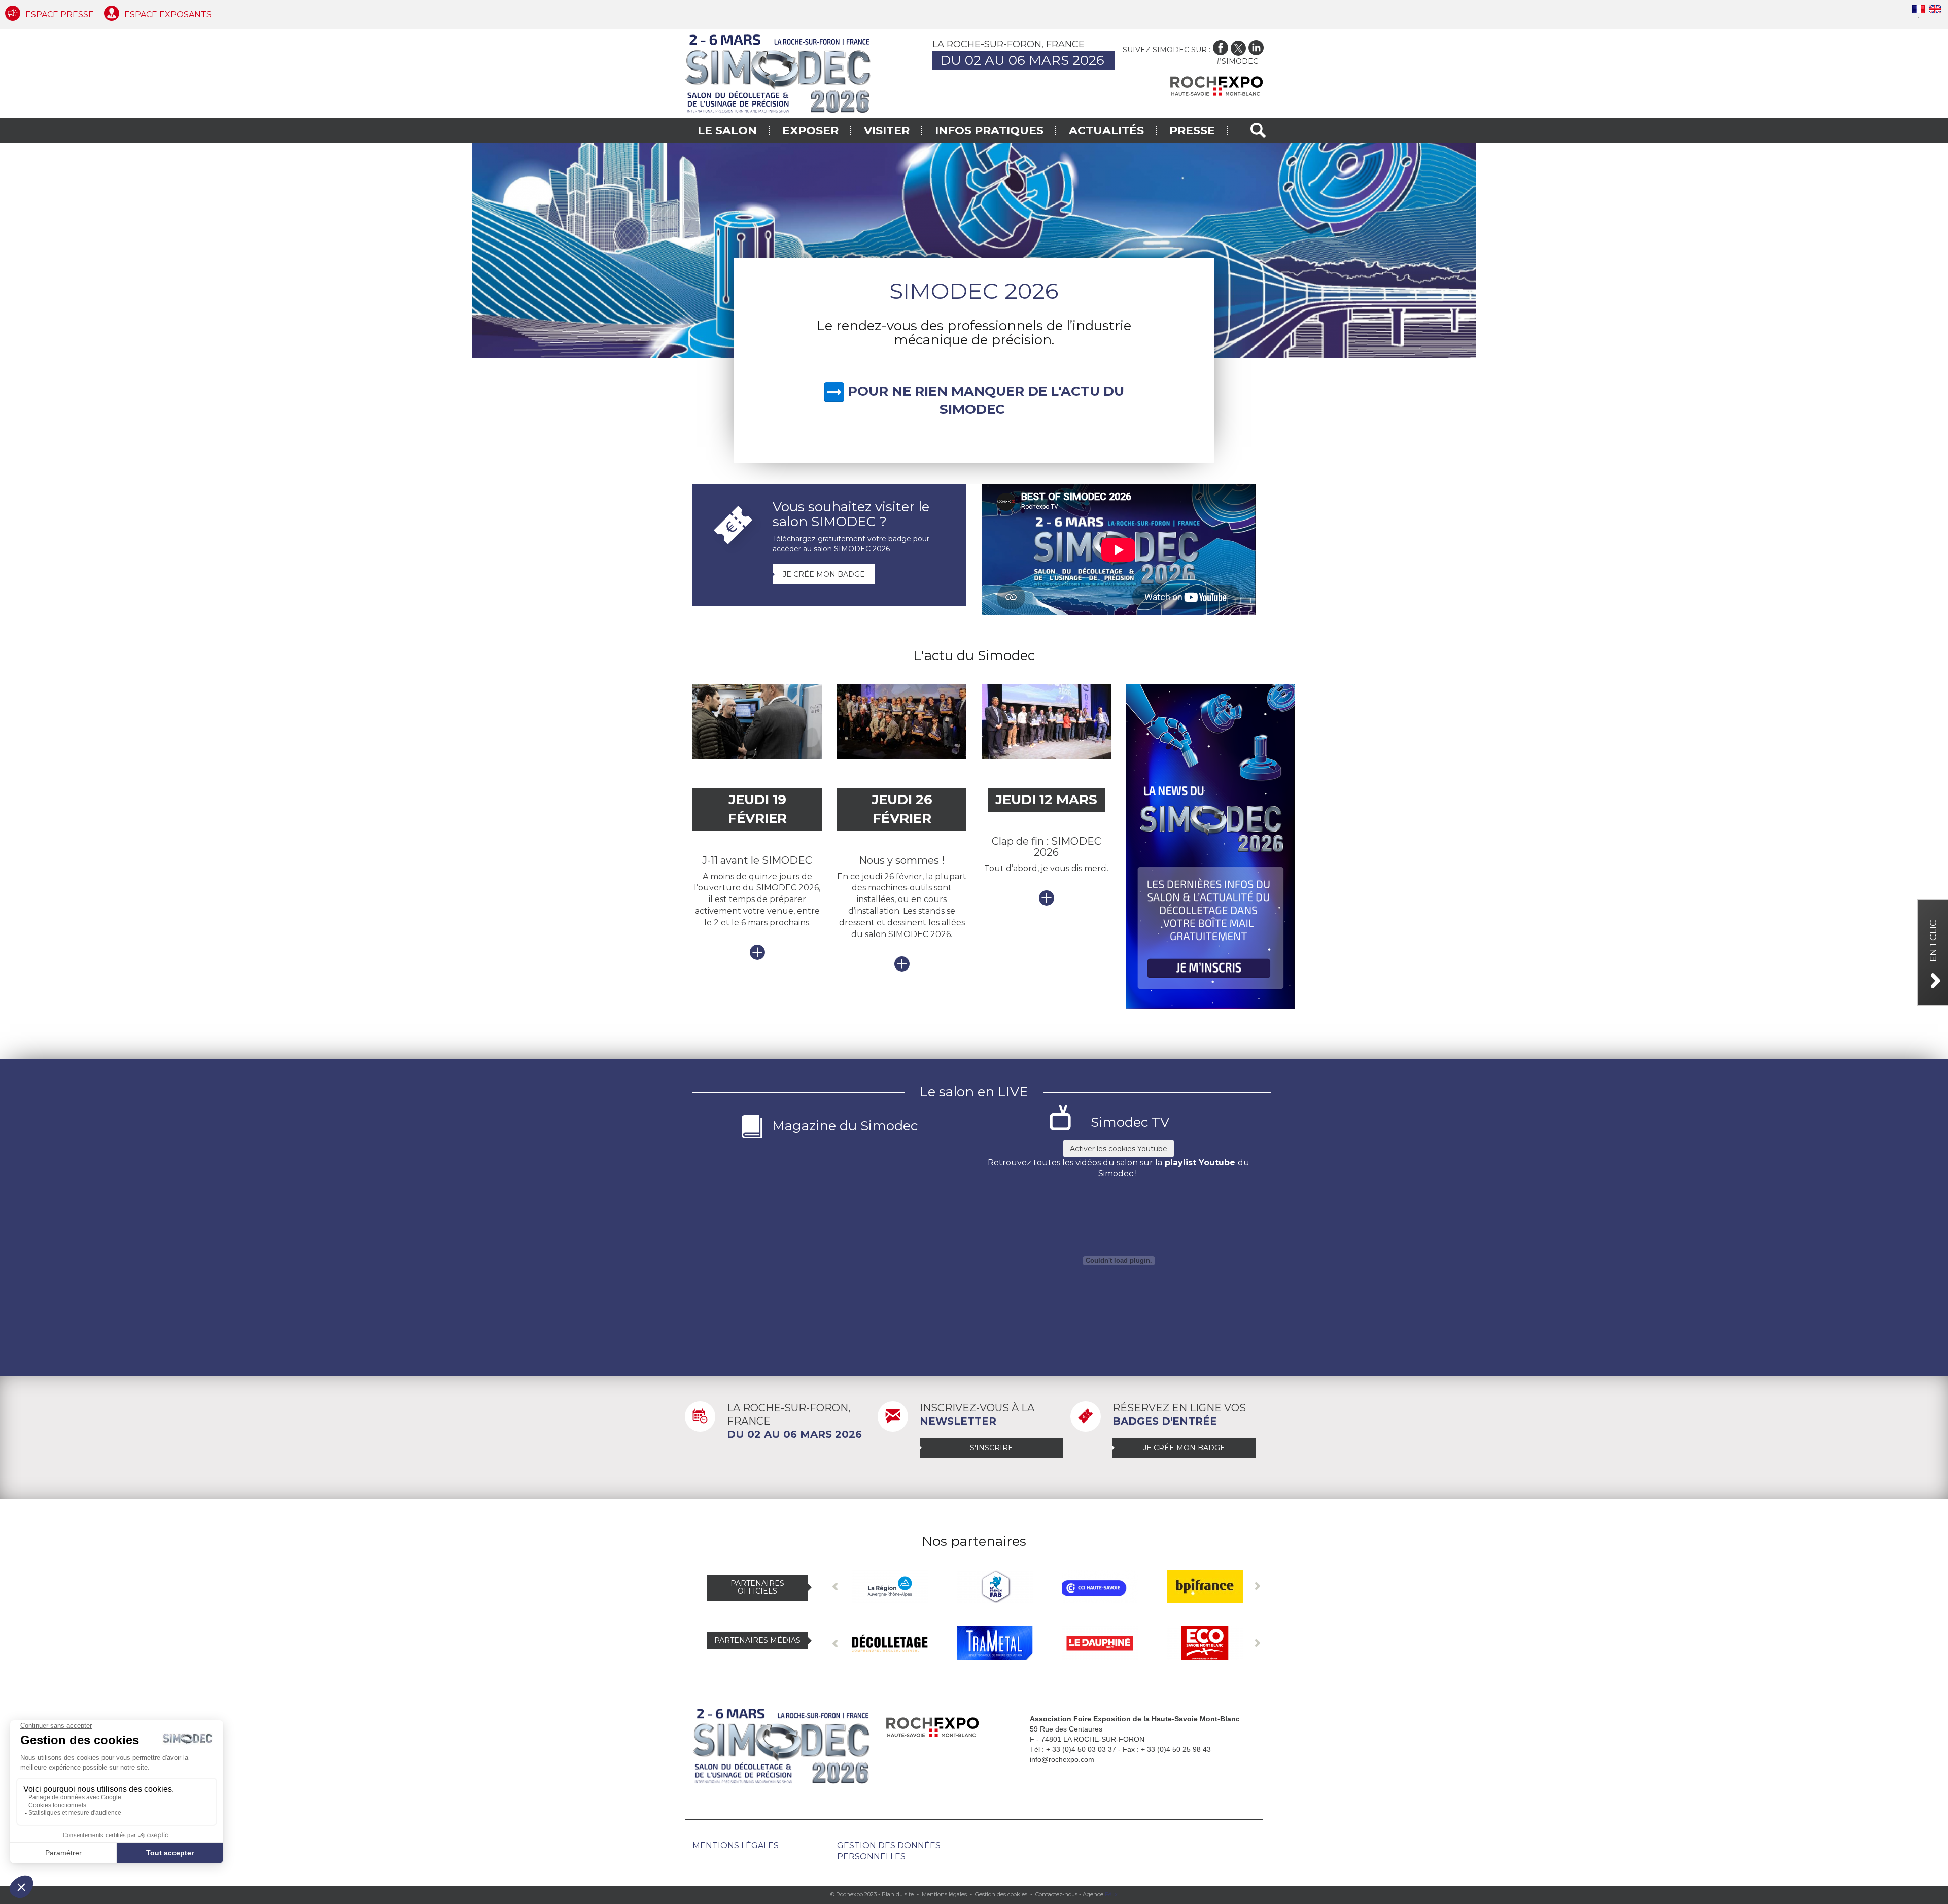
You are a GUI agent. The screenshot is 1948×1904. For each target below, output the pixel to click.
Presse (1192, 131)
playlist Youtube (1200, 1163)
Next (1257, 1586)
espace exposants (168, 14)
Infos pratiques (989, 131)
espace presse (60, 14)
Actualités (1106, 131)
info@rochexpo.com (1062, 1759)
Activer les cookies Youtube (1119, 1149)
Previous (835, 1586)
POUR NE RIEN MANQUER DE (949, 391)
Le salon (727, 131)
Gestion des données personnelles (889, 1851)
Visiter (887, 131)
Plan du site (898, 1894)
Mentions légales (736, 1845)
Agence (1100, 1894)
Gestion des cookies (1001, 1894)
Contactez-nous (1056, 1894)
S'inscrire (992, 1448)
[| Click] (974, 250)
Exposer (810, 131)
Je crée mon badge (824, 574)
